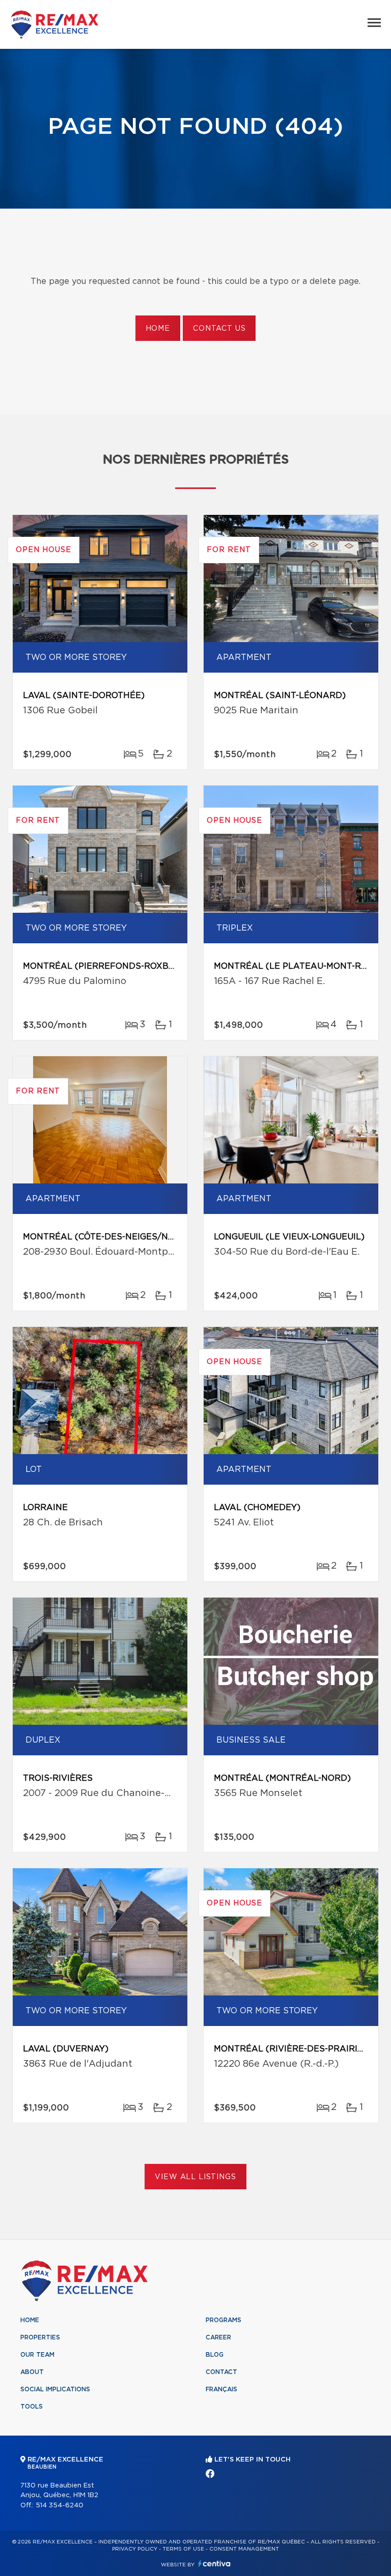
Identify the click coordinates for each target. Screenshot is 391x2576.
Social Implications (55, 2389)
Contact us (219, 329)
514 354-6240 (60, 2506)
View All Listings (195, 2177)
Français (221, 2389)
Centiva (214, 2564)
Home (158, 329)
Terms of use (183, 2549)
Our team (37, 2355)
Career (218, 2337)
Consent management (244, 2549)
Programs (224, 2320)
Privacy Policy (135, 2549)
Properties (40, 2337)
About (32, 2372)
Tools (32, 2407)
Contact (221, 2372)
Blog (215, 2355)
